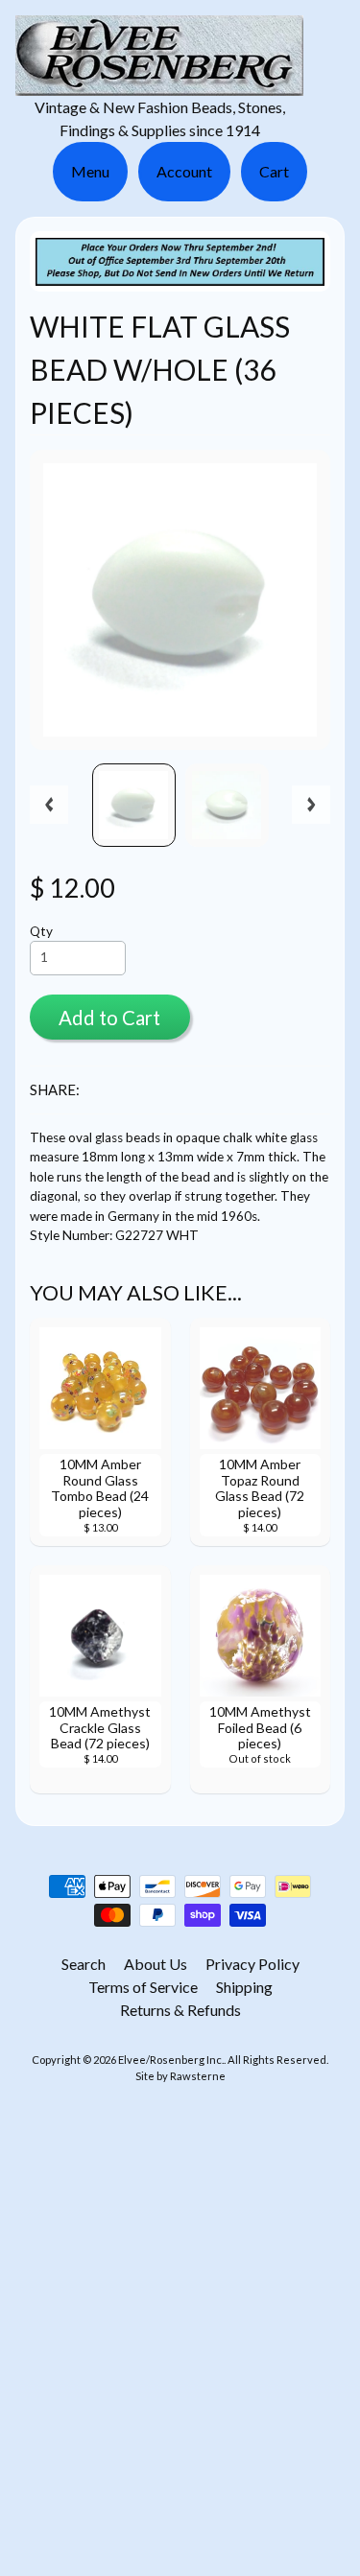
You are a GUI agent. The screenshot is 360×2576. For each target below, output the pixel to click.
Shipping (244, 1987)
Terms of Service (143, 1987)
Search (84, 1964)
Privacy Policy (252, 1964)
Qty (41, 931)
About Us (156, 1964)
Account (184, 171)
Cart (274, 171)
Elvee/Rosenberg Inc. (171, 2060)
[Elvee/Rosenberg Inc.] (159, 84)
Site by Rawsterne (180, 2076)
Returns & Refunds (180, 2010)
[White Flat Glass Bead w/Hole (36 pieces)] (134, 805)
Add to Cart (109, 1018)
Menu (90, 171)
